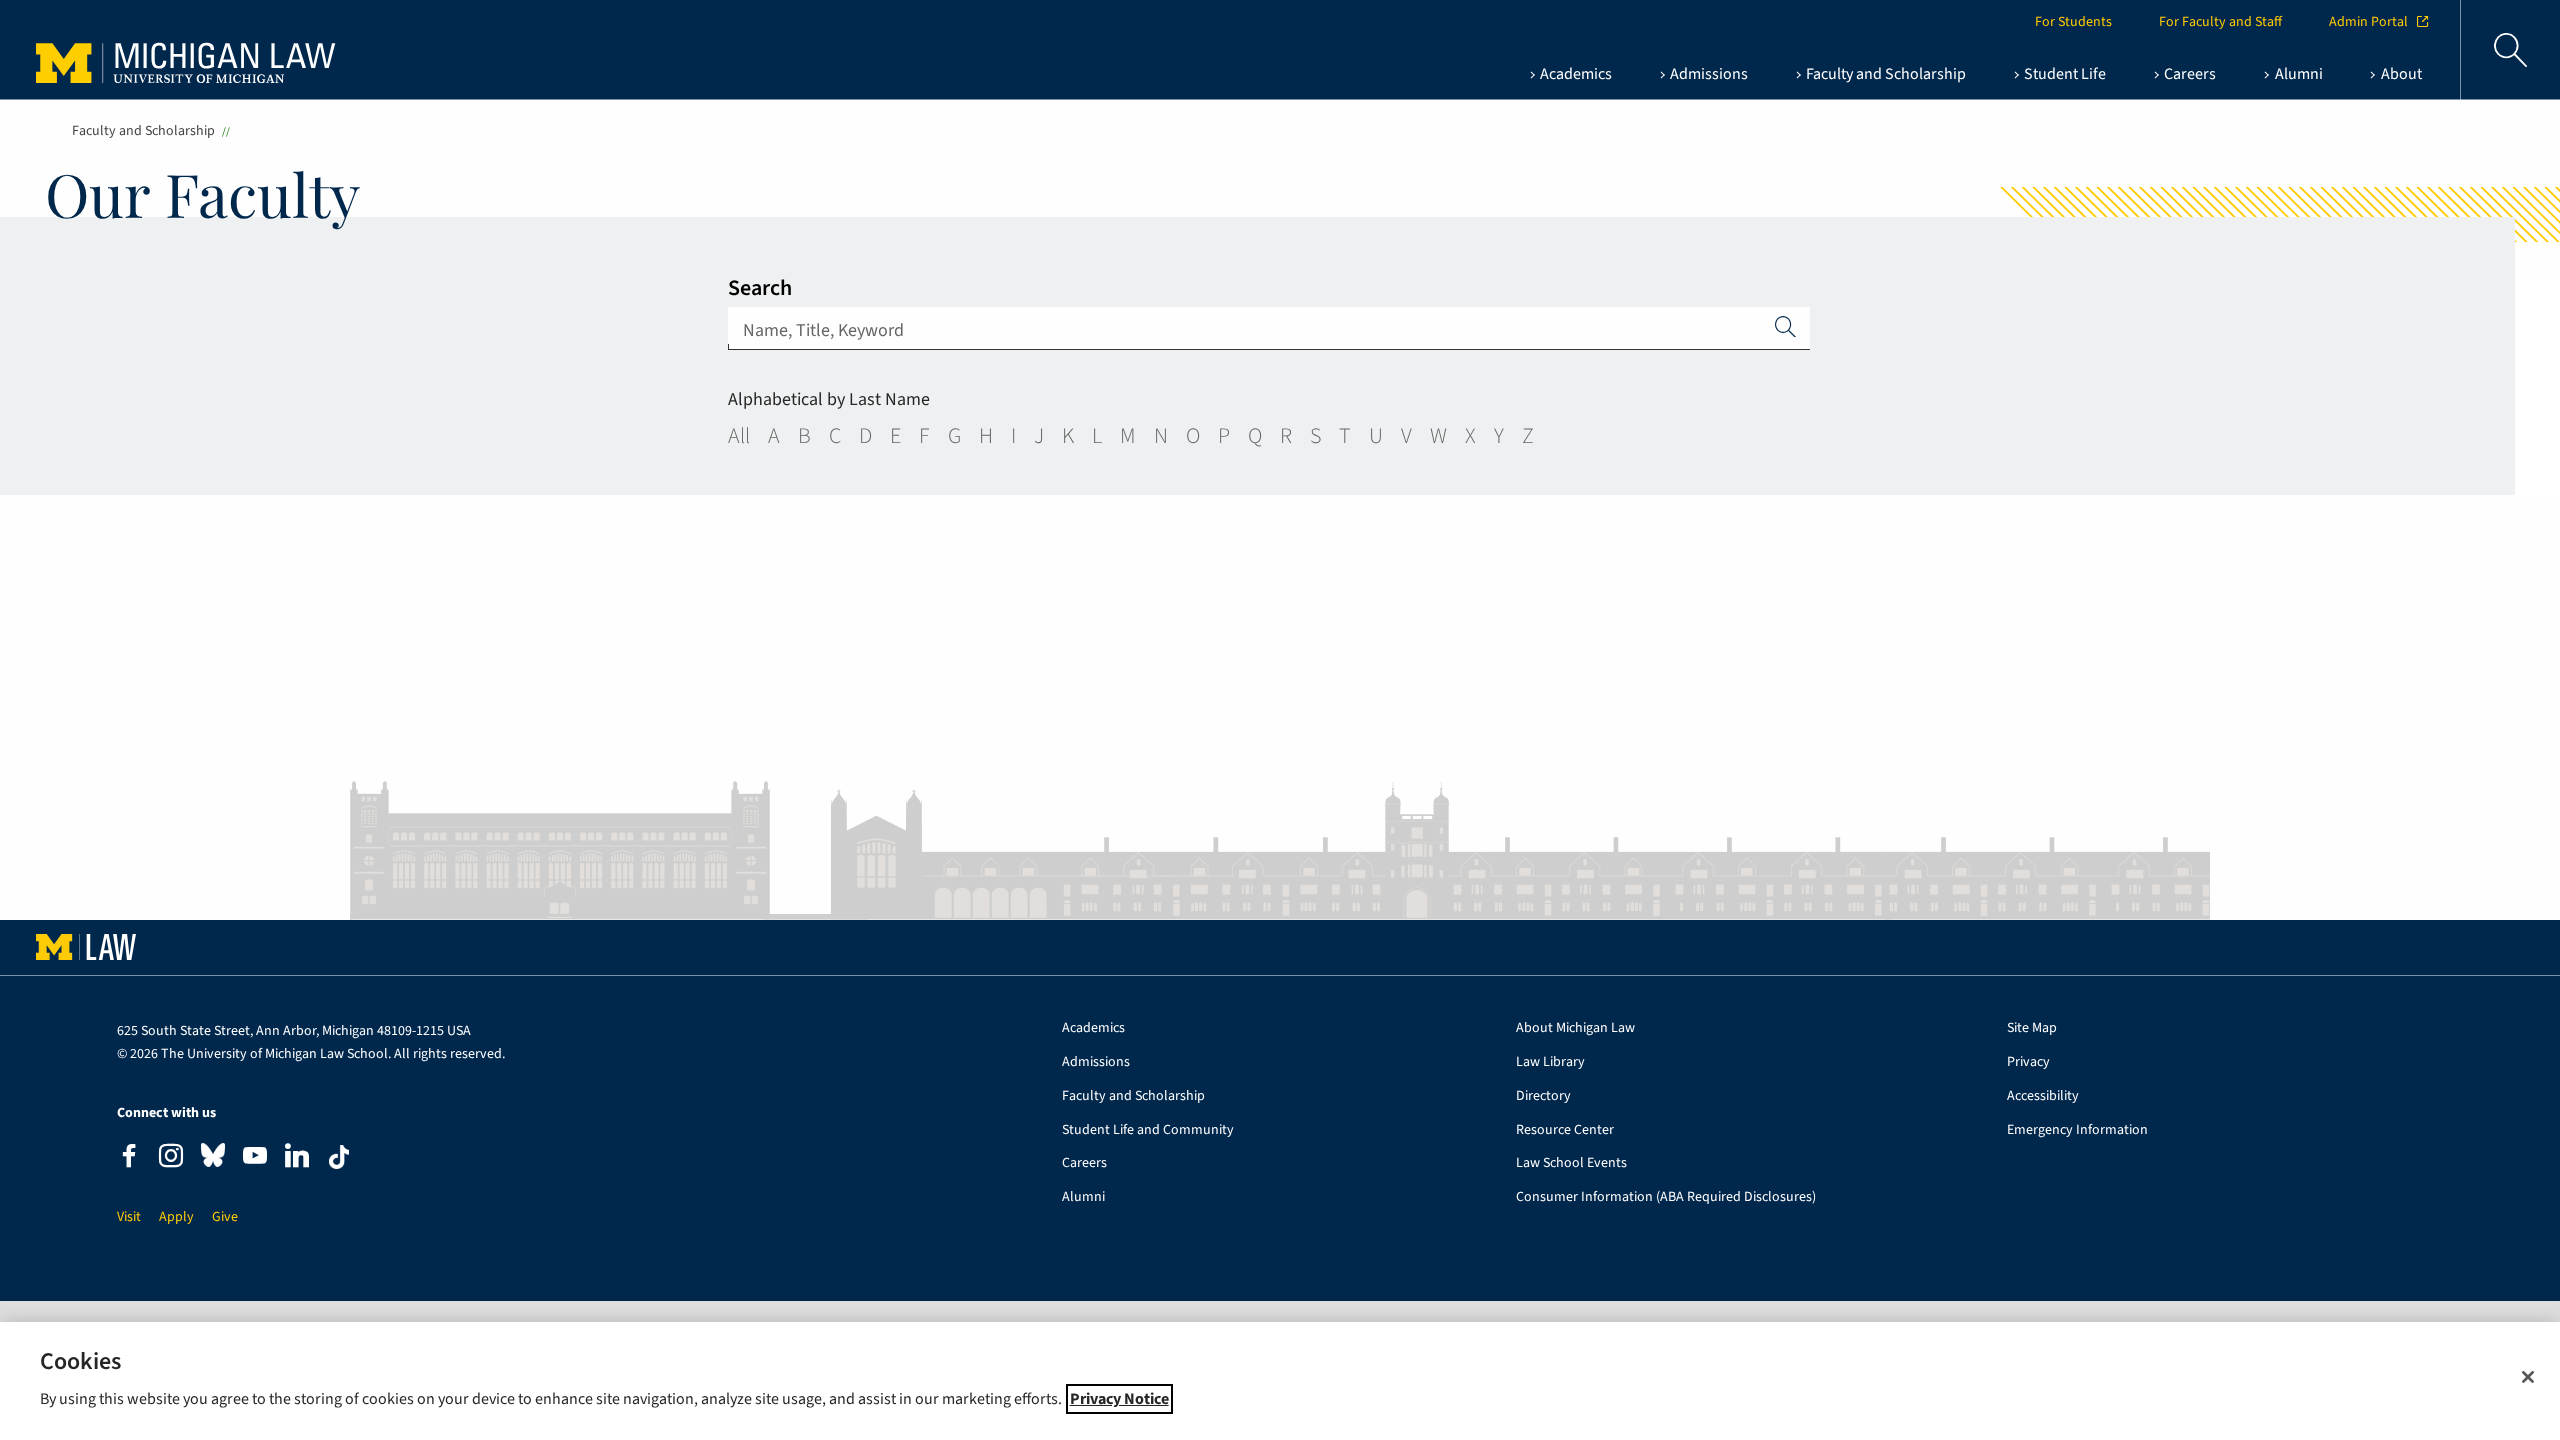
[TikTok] (339, 1157)
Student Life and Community (1148, 1130)
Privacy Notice (1119, 1399)
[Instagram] (171, 1158)
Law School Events (1571, 1163)
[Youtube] (255, 1158)
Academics (1093, 1028)
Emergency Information (2077, 1130)
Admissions (1096, 1062)
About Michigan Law (1575, 1028)
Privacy (2028, 1062)
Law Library (1550, 1062)
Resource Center (1565, 1130)
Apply (1786, 326)
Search (760, 288)
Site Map (2032, 1028)
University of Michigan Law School (191, 50)
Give (225, 1217)
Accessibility (2043, 1096)
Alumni (1083, 1197)
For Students (2073, 22)
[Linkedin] (297, 1158)
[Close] (2528, 1377)
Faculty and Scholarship (143, 131)
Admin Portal (2368, 22)
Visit (129, 1217)
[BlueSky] (213, 1159)
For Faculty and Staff (2220, 22)
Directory (1543, 1096)
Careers (1084, 1163)
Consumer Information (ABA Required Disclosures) (1666, 1197)
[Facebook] (129, 1158)
